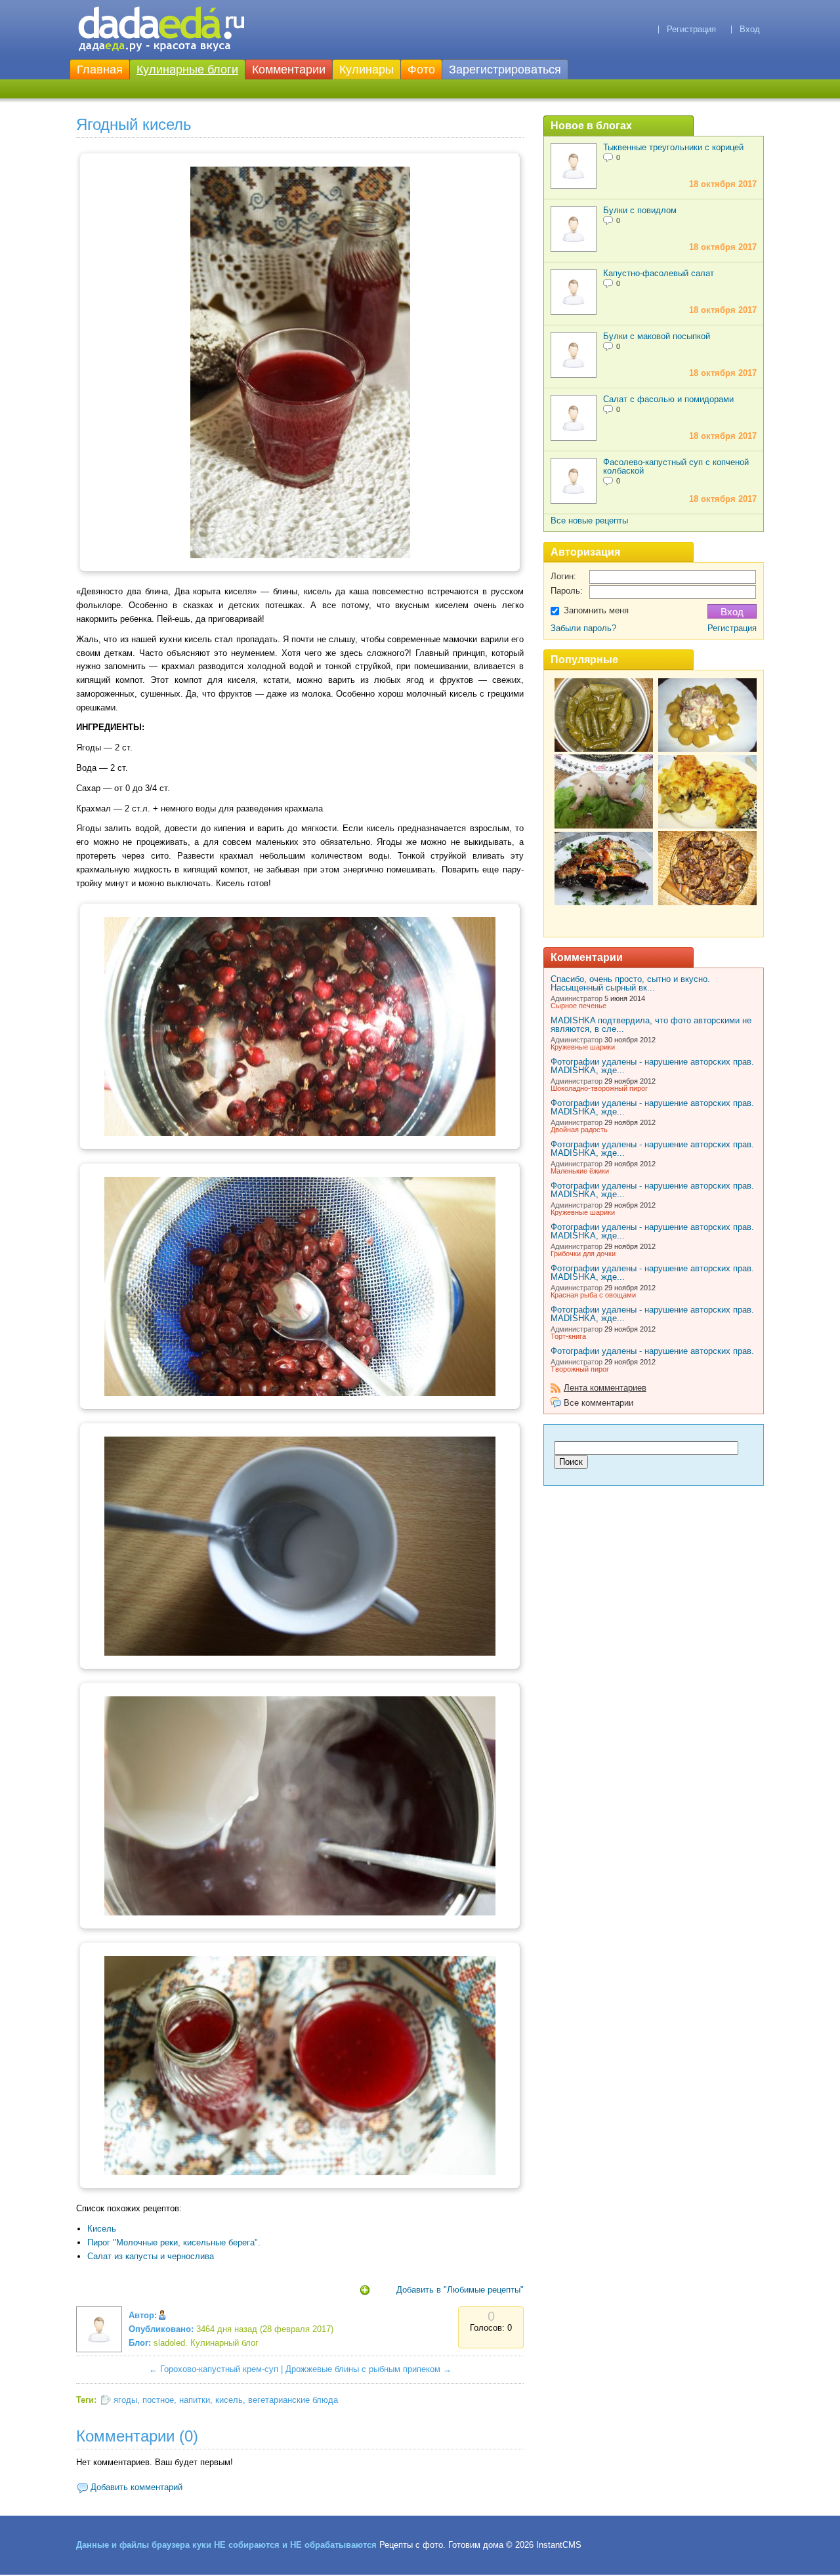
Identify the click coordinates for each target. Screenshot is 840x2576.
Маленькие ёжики (580, 1171)
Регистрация (691, 29)
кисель (229, 2400)
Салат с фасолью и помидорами (668, 399)
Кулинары (367, 70)
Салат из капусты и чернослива (151, 2256)
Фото (421, 70)
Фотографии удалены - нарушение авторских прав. (652, 1351)
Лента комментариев (605, 1388)
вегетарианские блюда (293, 2400)
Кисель (102, 2229)
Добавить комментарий (136, 2487)
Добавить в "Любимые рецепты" (460, 2290)
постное (158, 2400)
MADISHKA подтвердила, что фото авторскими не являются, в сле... (651, 1025)
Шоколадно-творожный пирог (599, 1088)
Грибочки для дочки (583, 1254)
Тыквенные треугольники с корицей (673, 147)
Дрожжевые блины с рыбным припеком (363, 2369)
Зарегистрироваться (505, 70)
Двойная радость (579, 1130)
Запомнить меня (596, 610)
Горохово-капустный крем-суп (219, 2369)
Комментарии (289, 70)
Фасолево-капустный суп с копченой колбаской (676, 466)
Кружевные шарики (583, 1047)
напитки (195, 2400)
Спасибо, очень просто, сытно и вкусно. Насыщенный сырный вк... (630, 983)
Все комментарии (598, 1403)
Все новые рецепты (589, 521)
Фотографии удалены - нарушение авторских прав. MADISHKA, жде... (652, 1066)
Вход (750, 29)
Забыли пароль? (583, 628)
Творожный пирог (580, 1369)
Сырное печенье (578, 1006)
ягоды (125, 2400)
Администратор (577, 998)
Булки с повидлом (640, 210)
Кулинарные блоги (187, 70)
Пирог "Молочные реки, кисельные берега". (174, 2242)
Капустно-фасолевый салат (659, 273)
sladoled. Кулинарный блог (206, 2343)
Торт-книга (568, 1336)
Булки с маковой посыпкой (657, 336)
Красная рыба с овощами (593, 1295)
